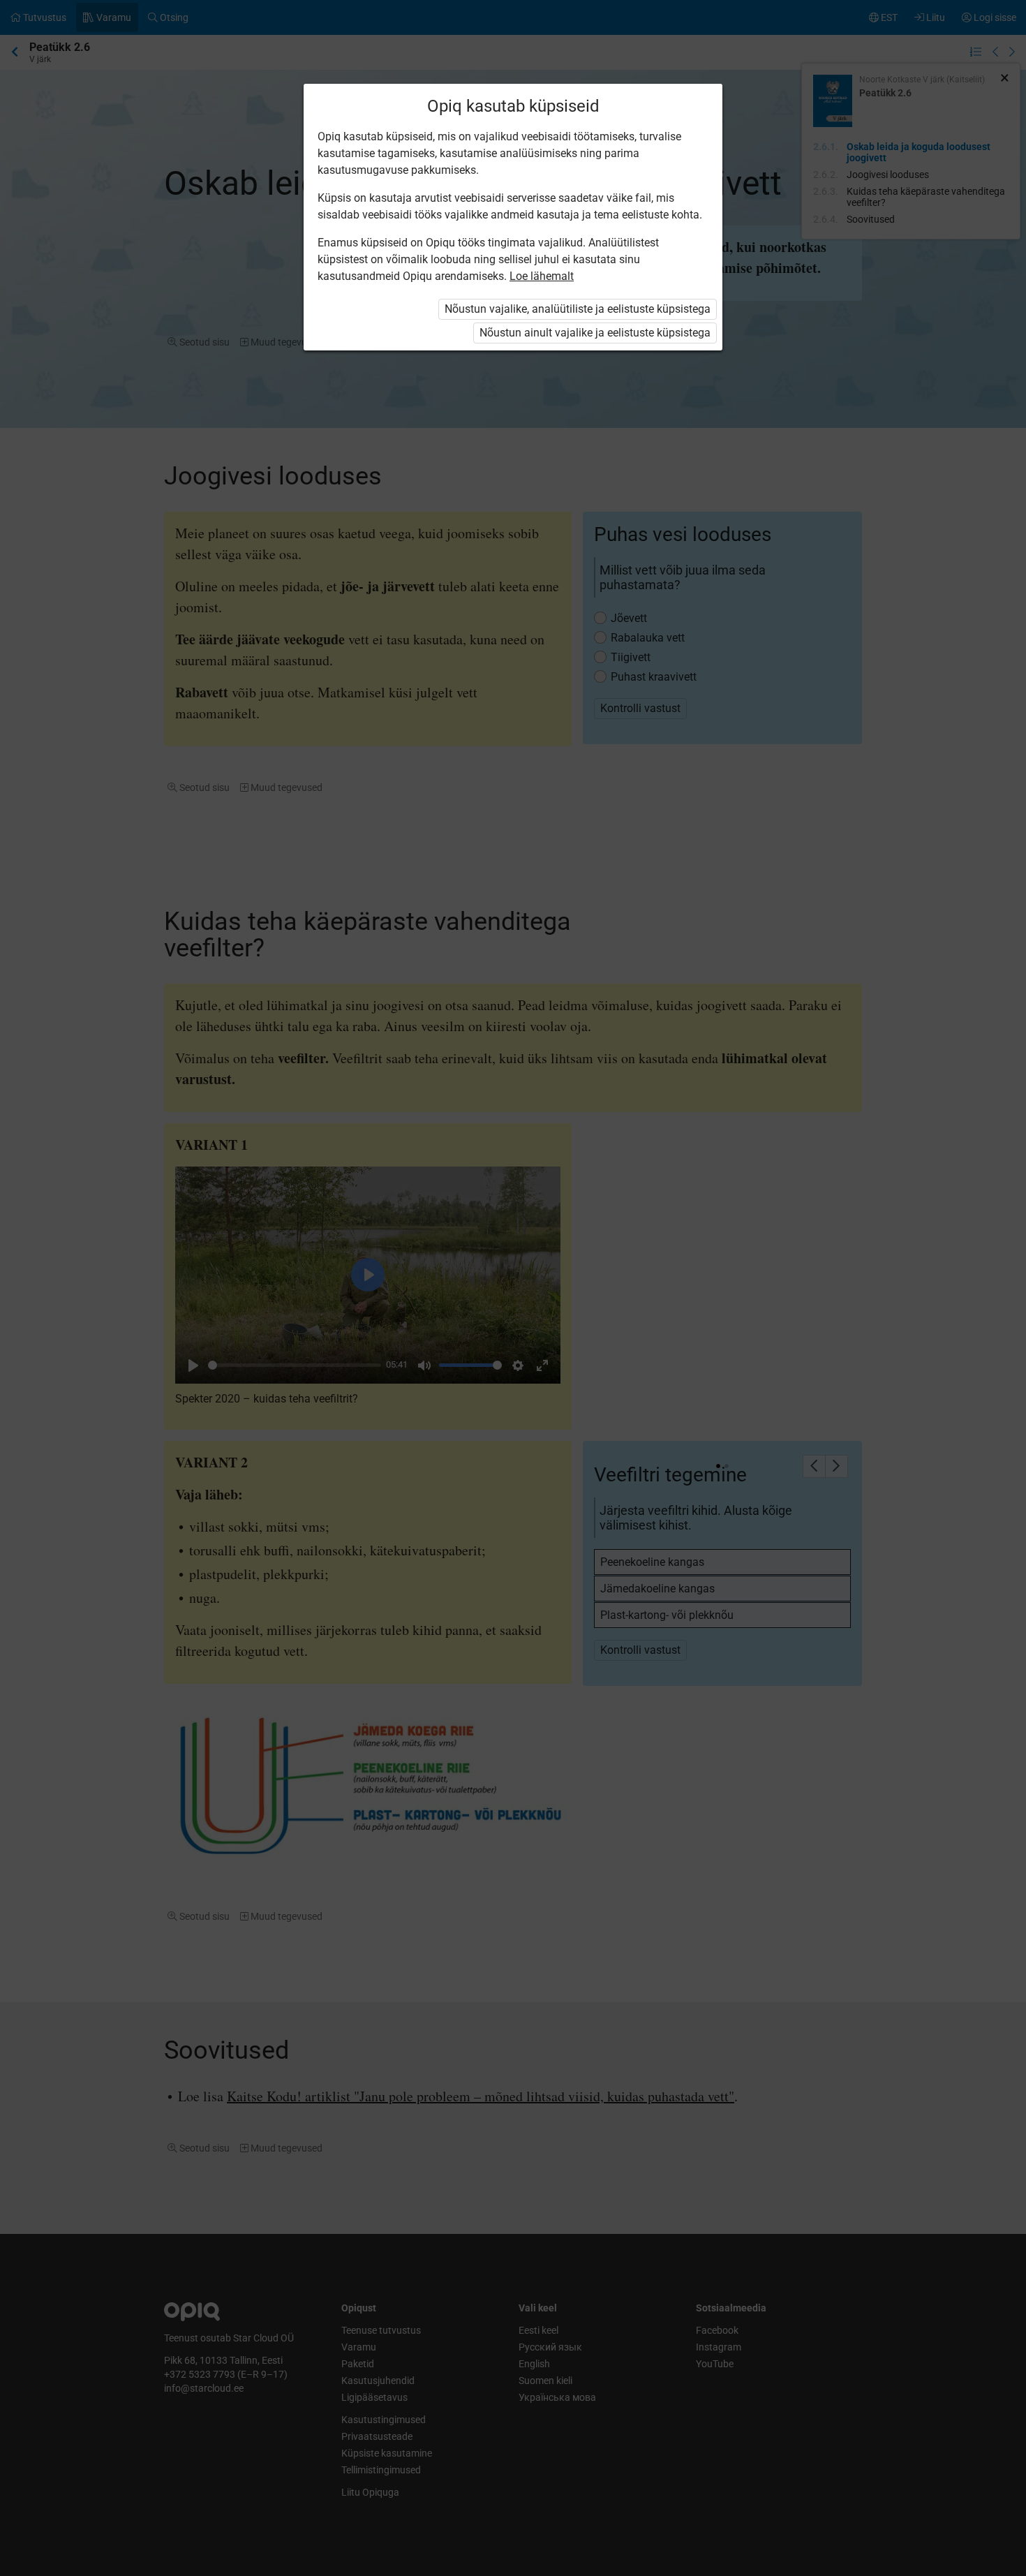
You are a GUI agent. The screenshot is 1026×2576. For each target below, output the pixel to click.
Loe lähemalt (542, 276)
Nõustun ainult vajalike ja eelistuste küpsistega (595, 333)
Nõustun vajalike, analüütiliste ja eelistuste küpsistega (578, 309)
